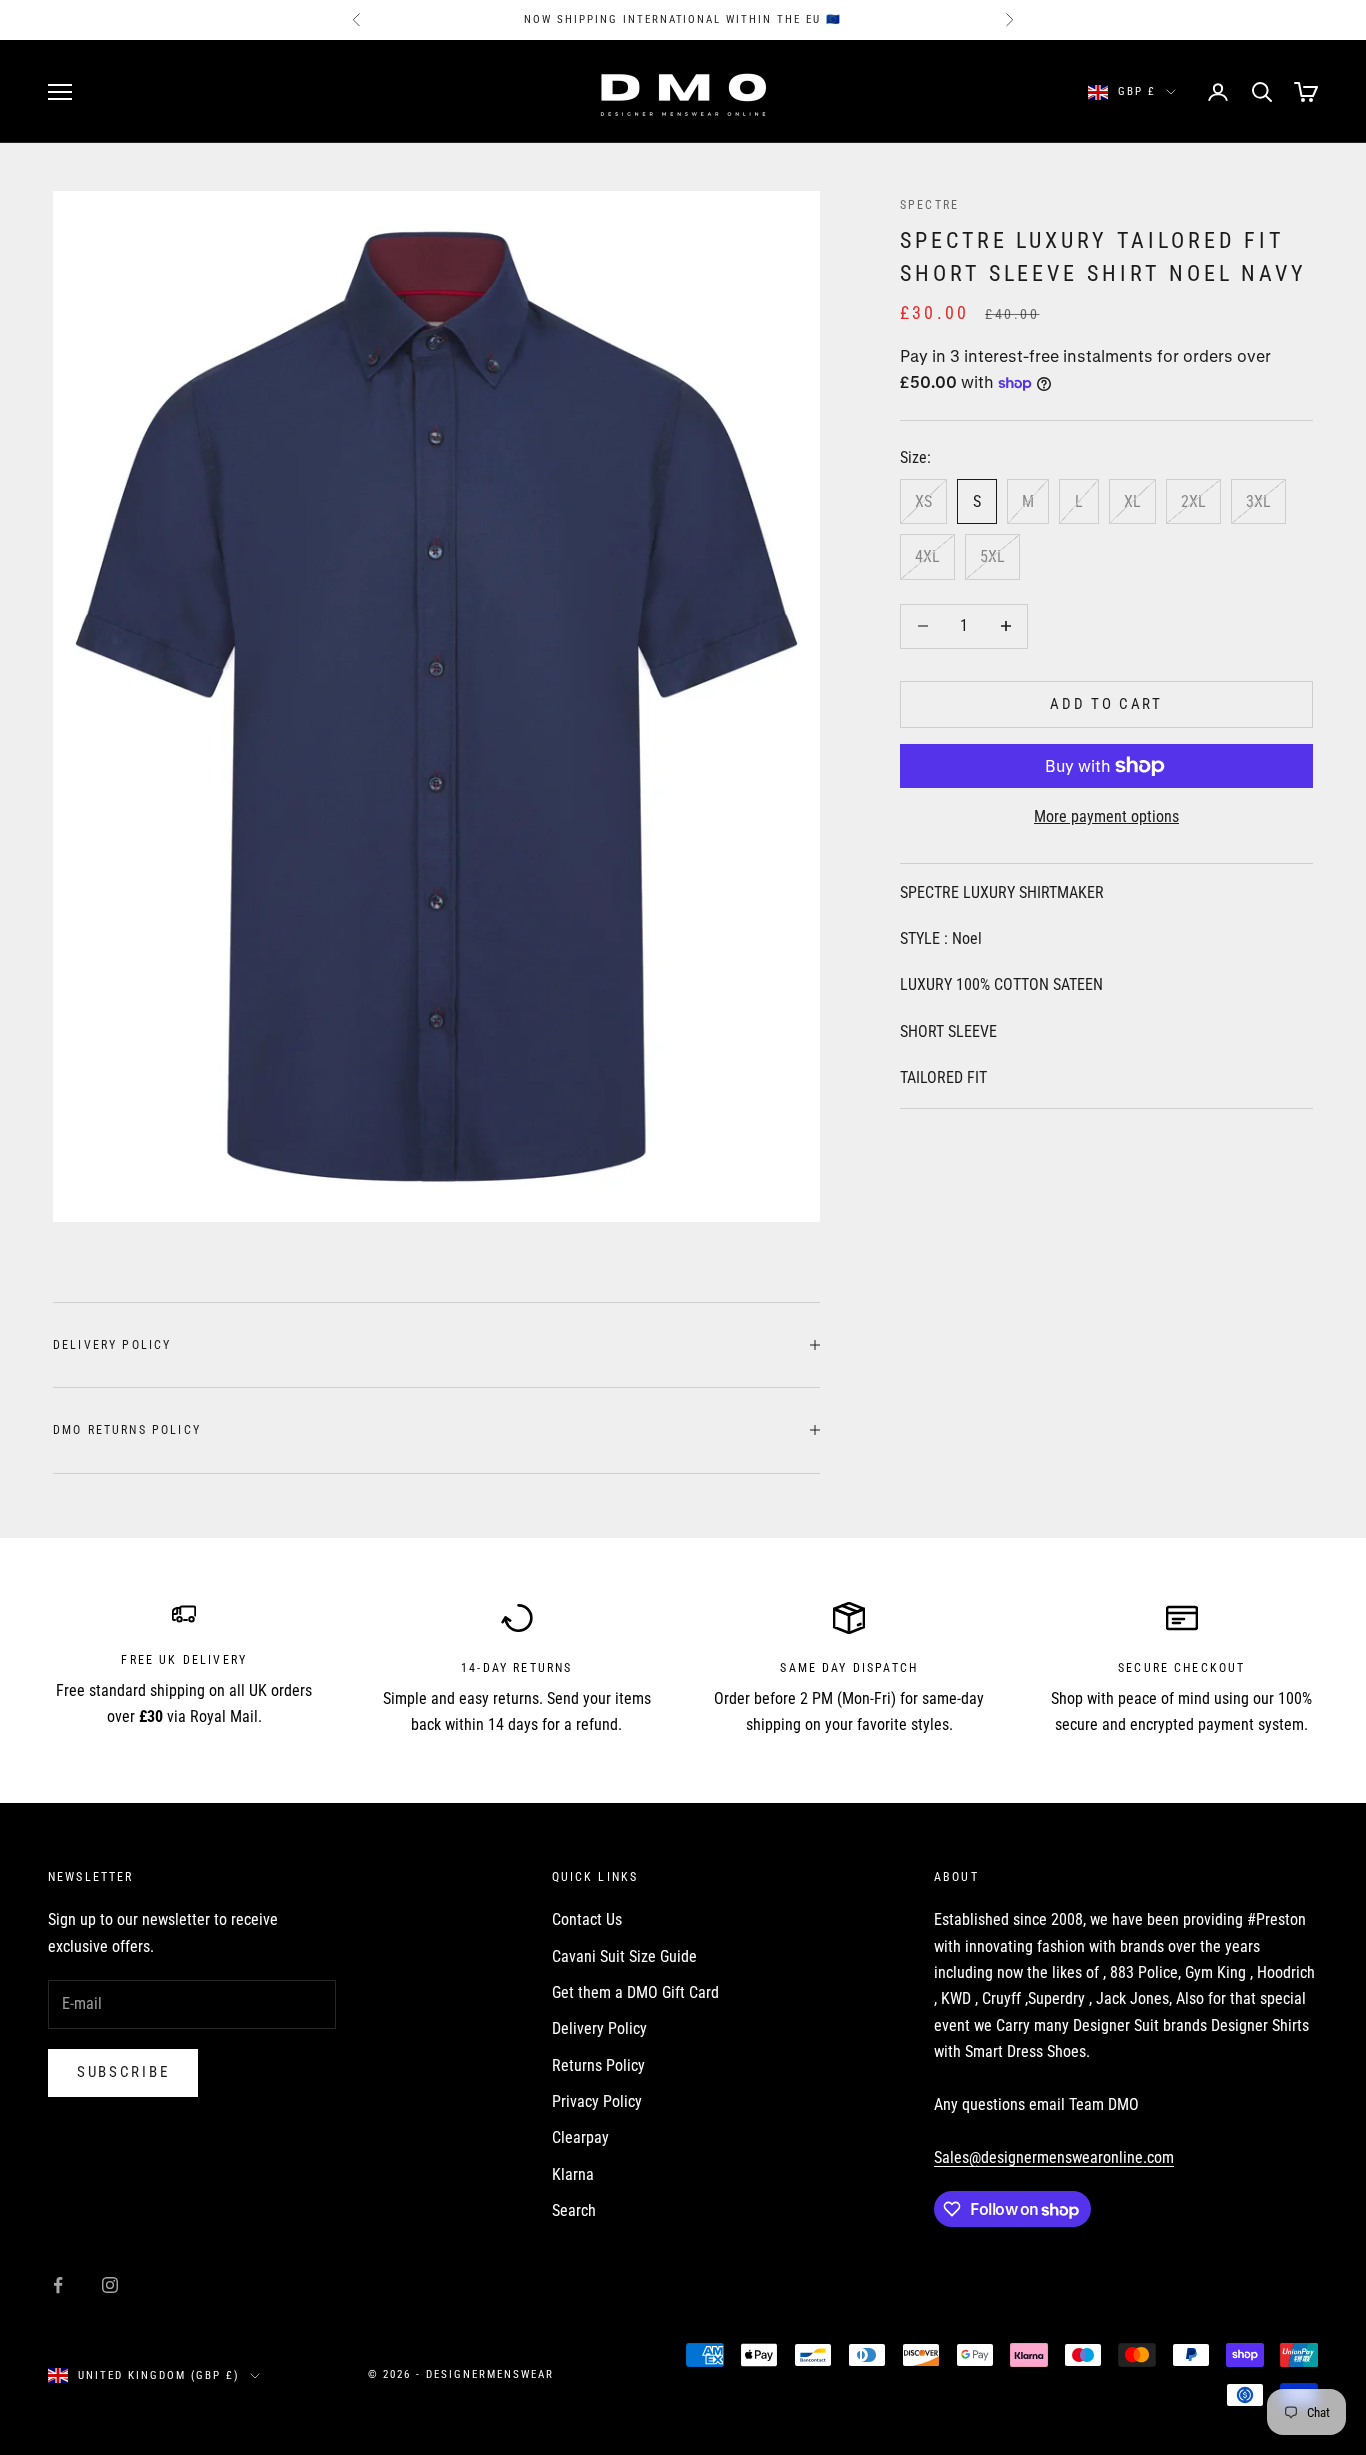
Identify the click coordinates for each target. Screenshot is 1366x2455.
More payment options (1106, 816)
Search (574, 2210)
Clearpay (580, 2137)
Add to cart (1106, 704)
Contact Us (587, 1919)
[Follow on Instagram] (110, 2285)
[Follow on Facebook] (58, 2285)
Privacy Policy (597, 2101)
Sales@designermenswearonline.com (1054, 2157)
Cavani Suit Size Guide (624, 1956)
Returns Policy (598, 2065)
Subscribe (123, 2072)
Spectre (929, 205)
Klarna (573, 2174)
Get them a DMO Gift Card (635, 1992)
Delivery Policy (599, 2028)
